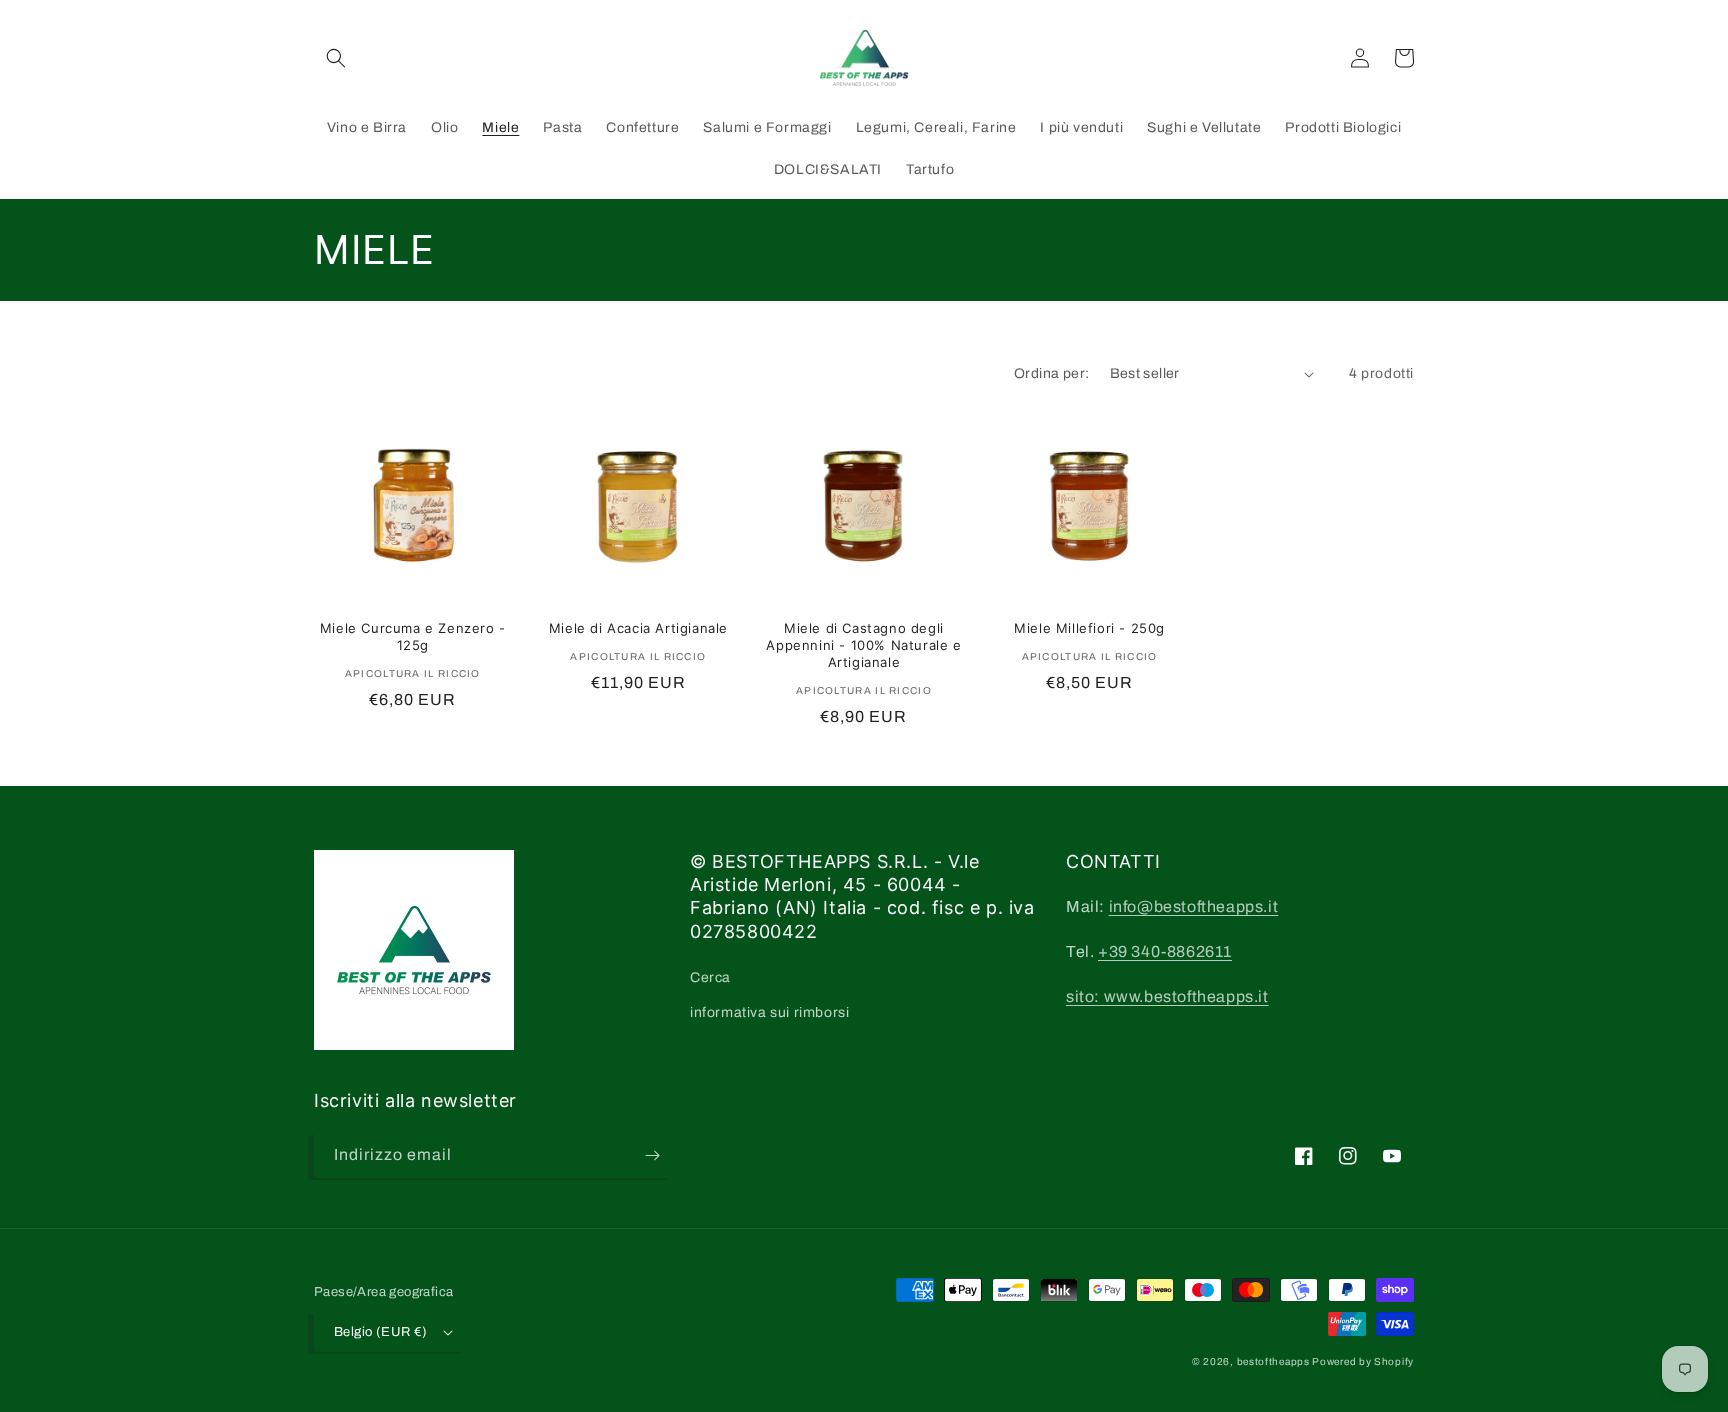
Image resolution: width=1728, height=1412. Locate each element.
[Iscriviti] (652, 1155)
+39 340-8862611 (1165, 951)
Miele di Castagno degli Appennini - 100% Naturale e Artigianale (863, 645)
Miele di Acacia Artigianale (638, 628)
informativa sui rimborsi (769, 1012)
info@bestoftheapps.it (1194, 906)
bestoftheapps (1275, 1361)
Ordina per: (1051, 373)
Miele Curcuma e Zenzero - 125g (413, 636)
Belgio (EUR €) (381, 1332)
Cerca (710, 977)
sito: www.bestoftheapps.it (1167, 996)
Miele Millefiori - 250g (1089, 628)
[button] (336, 58)
